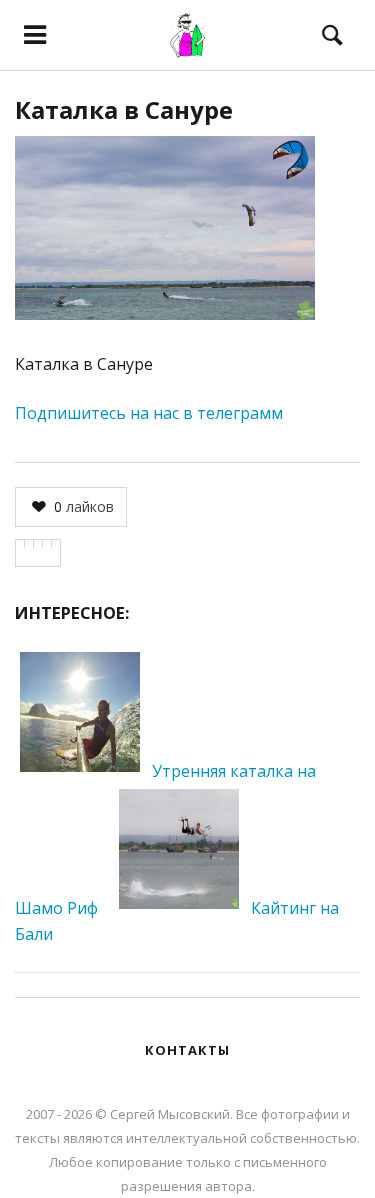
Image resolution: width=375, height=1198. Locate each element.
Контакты (187, 1050)
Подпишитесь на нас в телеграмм (149, 413)
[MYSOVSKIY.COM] (187, 35)
